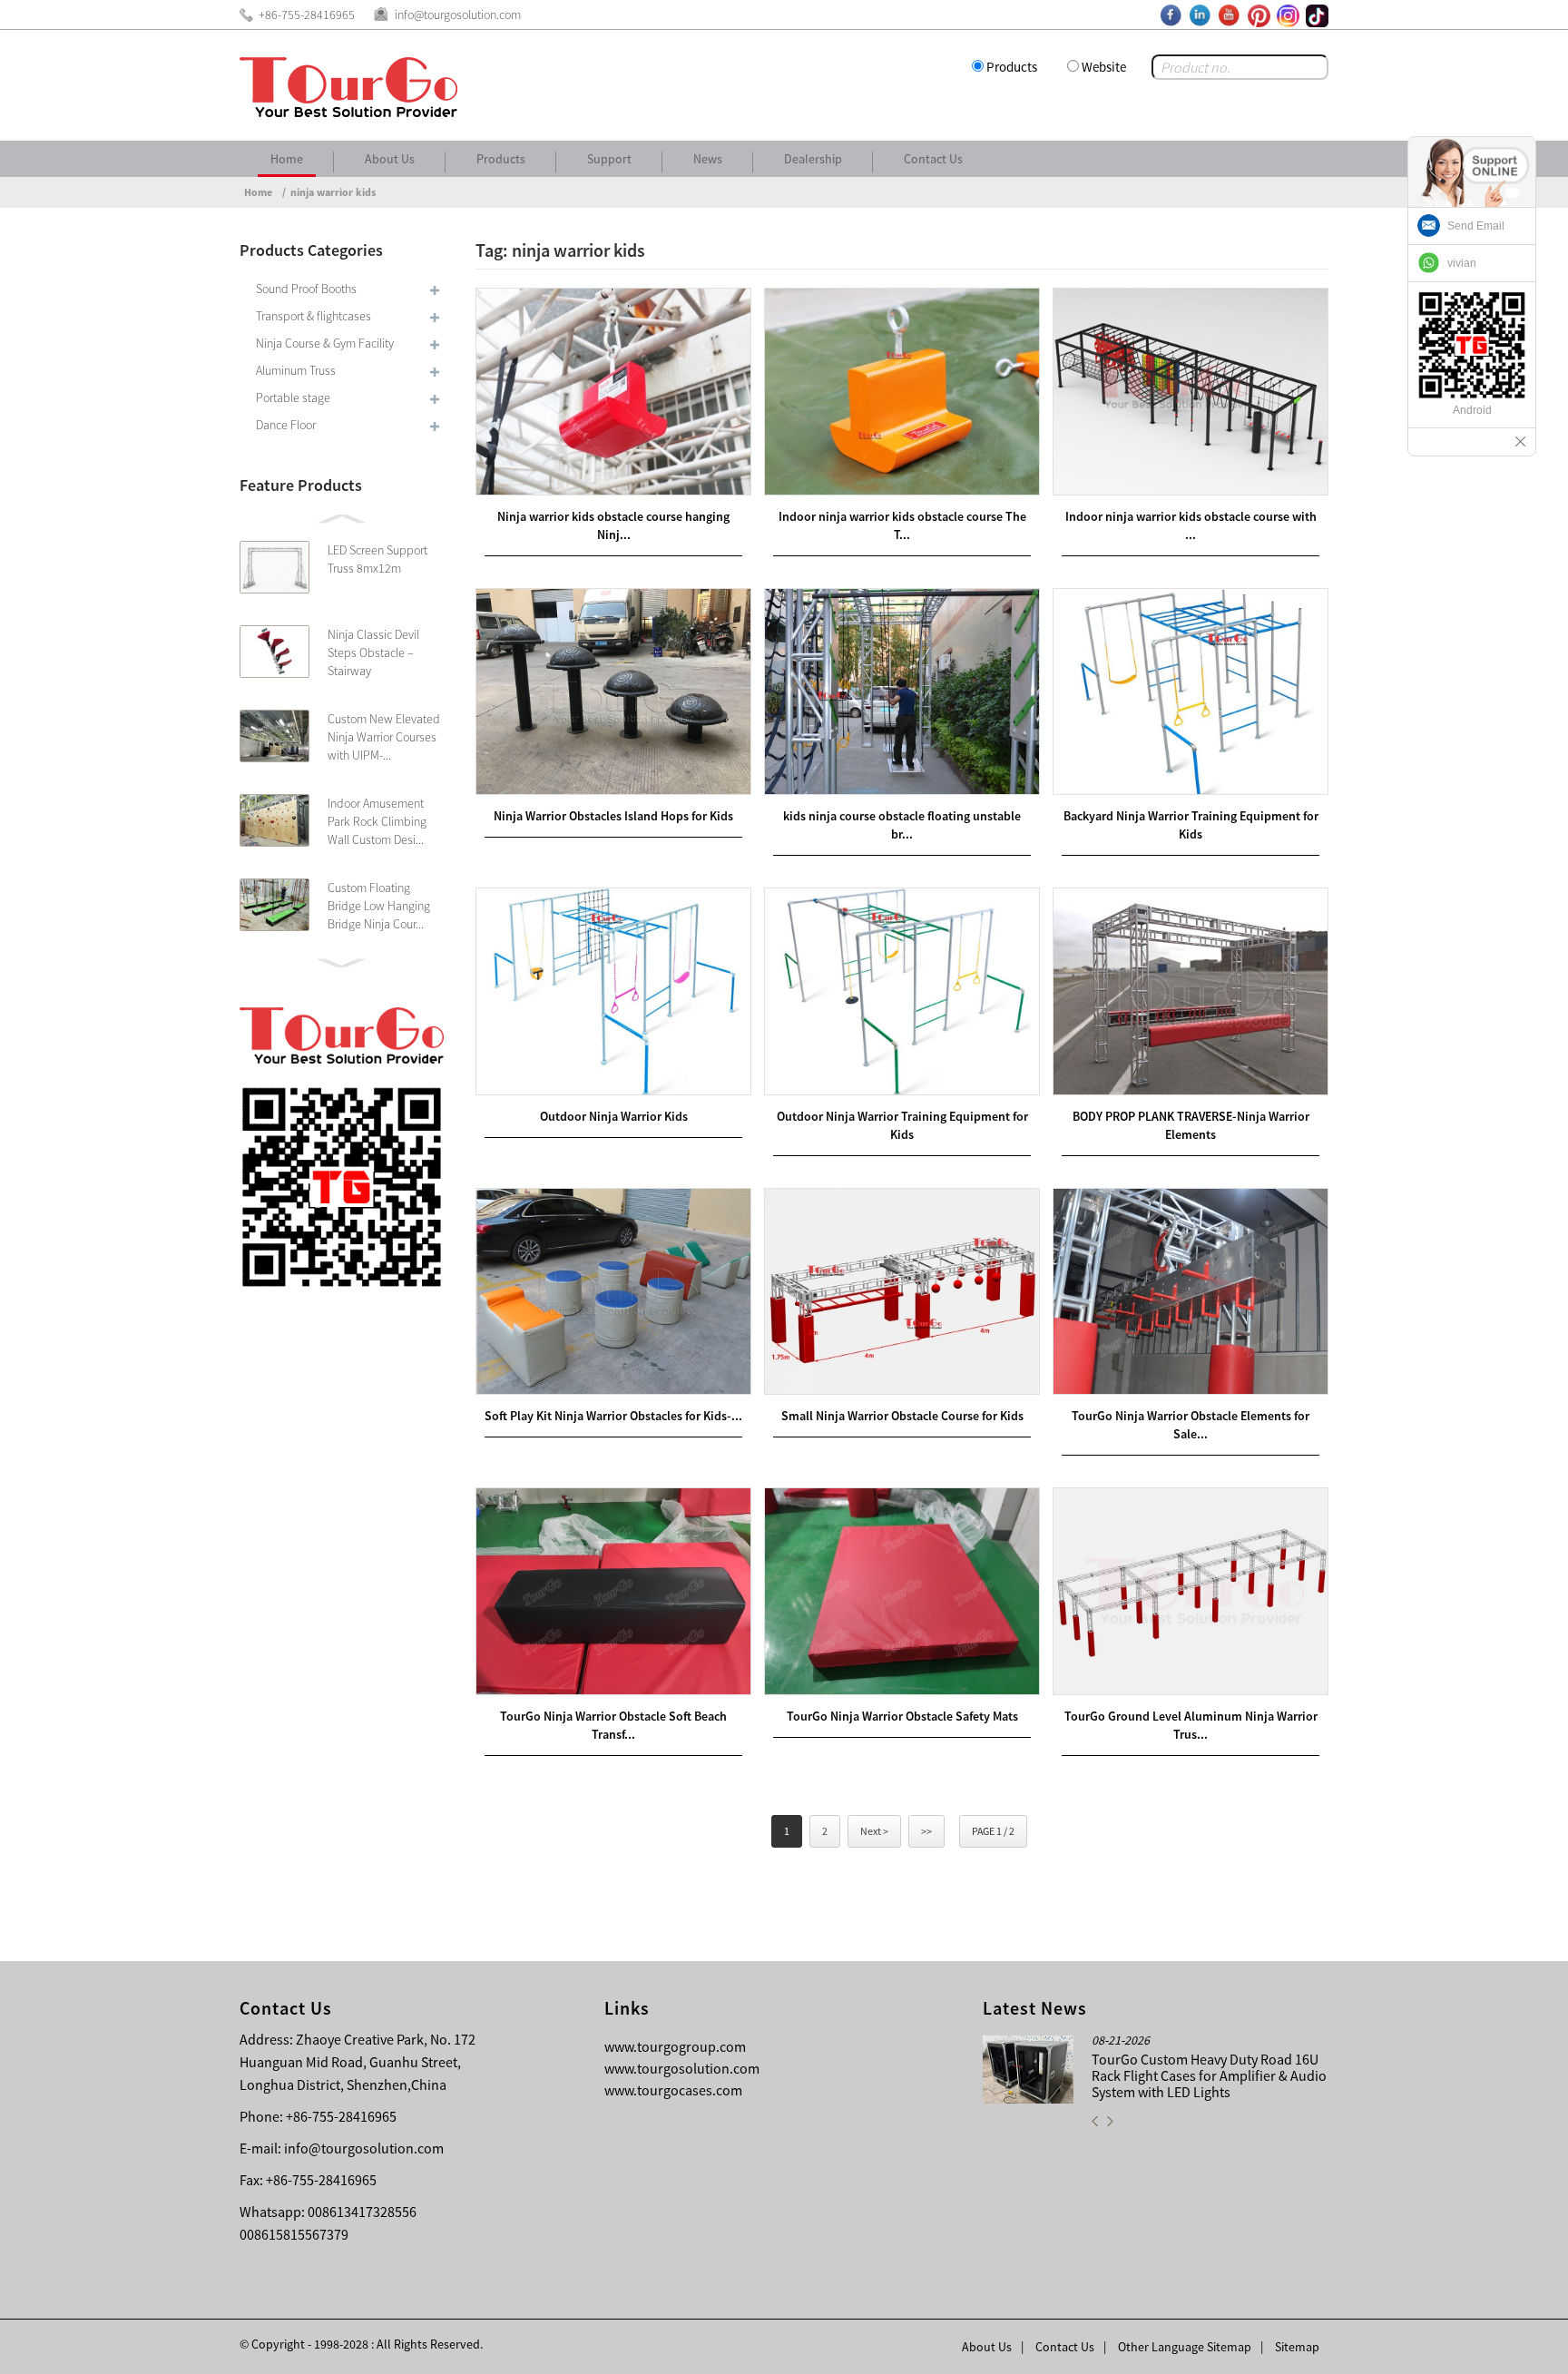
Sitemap (1297, 2347)
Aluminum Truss (296, 370)
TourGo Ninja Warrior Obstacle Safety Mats (902, 1716)
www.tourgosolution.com (682, 2068)
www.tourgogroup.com (675, 2046)
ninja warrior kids (333, 192)
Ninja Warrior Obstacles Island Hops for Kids (613, 816)
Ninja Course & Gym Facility (325, 343)
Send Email (1476, 226)
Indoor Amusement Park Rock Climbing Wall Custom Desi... (377, 821)
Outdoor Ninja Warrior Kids (614, 1116)
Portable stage (293, 397)
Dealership (813, 159)
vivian (1462, 263)
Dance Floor (286, 425)
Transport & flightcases (314, 316)
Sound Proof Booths (306, 289)
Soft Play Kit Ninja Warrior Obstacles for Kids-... (613, 1416)
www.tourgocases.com (673, 2090)
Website (1104, 67)
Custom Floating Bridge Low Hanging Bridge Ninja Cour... (379, 906)
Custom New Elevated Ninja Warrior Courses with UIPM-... (384, 737)
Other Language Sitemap (1185, 2347)
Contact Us (933, 159)
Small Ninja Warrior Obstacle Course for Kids (902, 1416)
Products (1012, 67)
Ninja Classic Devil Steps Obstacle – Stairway (373, 652)
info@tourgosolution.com (364, 2148)
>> (926, 1831)
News (708, 159)
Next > (874, 1831)
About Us (390, 159)
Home (287, 159)
